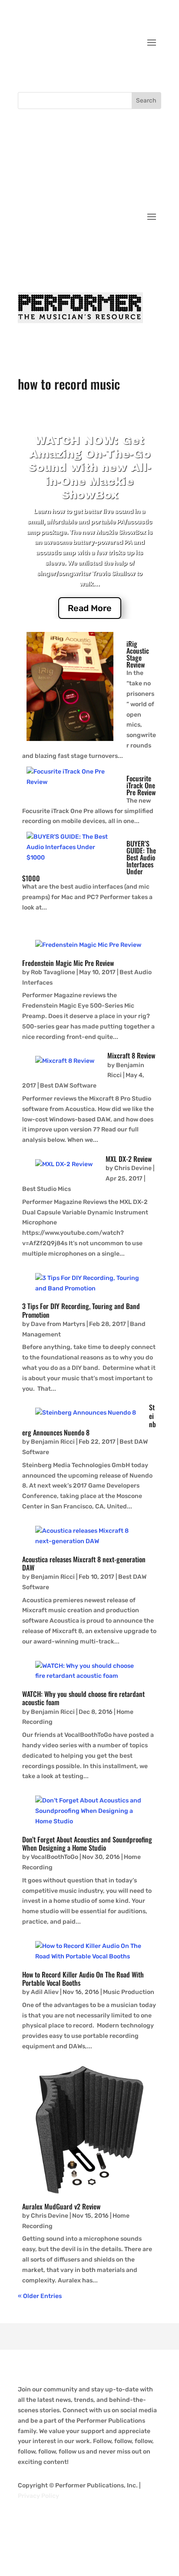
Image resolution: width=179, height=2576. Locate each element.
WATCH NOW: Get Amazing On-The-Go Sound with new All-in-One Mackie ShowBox (90, 468)
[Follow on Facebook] (102, 69)
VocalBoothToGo (55, 1857)
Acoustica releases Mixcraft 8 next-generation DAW (84, 1563)
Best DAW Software (68, 1086)
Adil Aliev (45, 1992)
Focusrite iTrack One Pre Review (141, 785)
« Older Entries (40, 2296)
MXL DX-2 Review (129, 1159)
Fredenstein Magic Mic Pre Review (68, 963)
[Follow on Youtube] (154, 69)
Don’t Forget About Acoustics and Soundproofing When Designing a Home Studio (87, 1844)
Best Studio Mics (46, 1189)
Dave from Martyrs (58, 1324)
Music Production (129, 1992)
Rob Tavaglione (53, 972)
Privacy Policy (38, 2496)
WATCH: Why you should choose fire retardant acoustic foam (83, 1698)
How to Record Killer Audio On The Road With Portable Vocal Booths (83, 1979)
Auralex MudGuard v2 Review (61, 2206)
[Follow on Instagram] (137, 69)
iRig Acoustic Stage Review (138, 654)
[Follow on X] (119, 69)
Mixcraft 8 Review (131, 1055)
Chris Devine (134, 1168)
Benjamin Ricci (53, 1442)
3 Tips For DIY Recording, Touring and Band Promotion (81, 1310)
